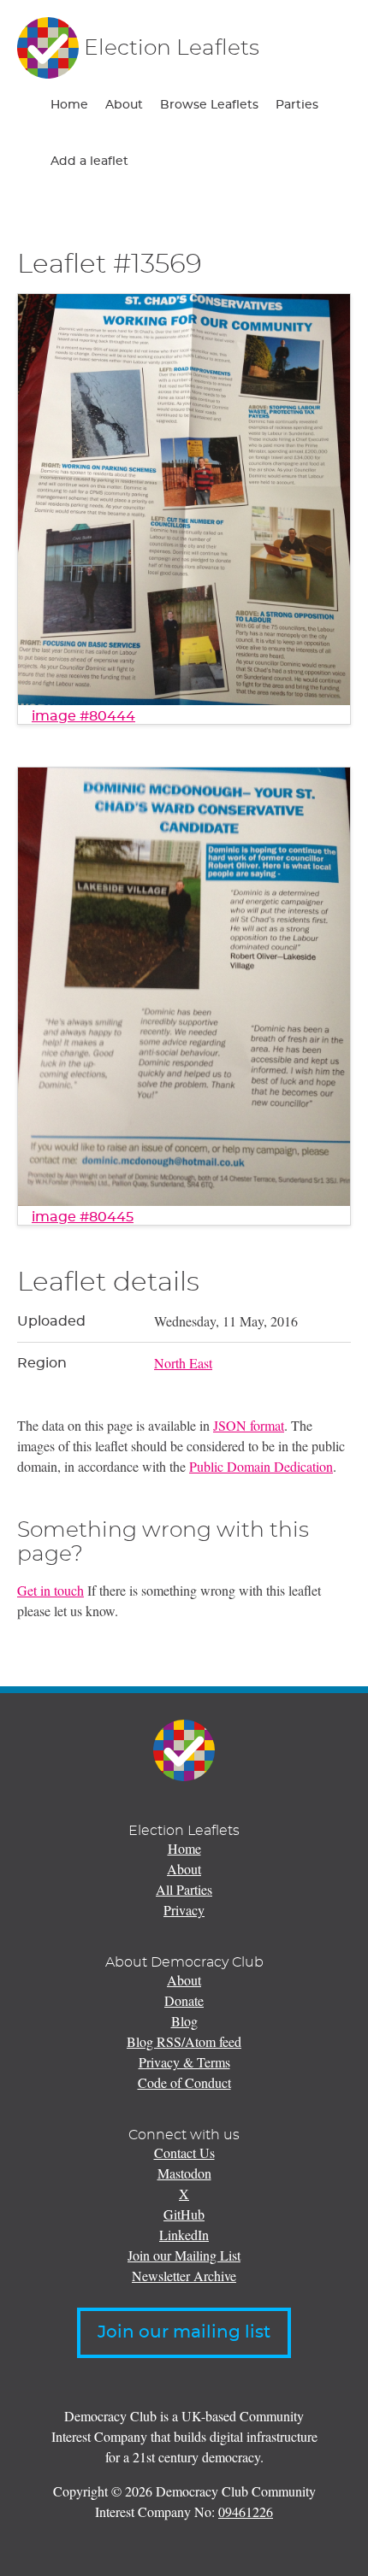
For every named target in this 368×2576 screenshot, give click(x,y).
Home (69, 105)
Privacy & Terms (184, 2062)
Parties (297, 105)
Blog (184, 2021)
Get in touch (50, 1590)
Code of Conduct (184, 2082)
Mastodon (184, 2173)
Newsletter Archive (184, 2276)
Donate (184, 2000)
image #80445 (83, 1217)
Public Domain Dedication (261, 1466)
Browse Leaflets (209, 105)
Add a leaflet (89, 162)
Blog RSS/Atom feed (184, 2041)
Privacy (184, 1910)
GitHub (184, 2214)
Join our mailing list (184, 2332)
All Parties (184, 1889)
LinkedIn (184, 2235)
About (124, 105)
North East (183, 1363)
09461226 (246, 2511)
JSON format (249, 1425)
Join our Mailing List (184, 2255)
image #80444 (83, 716)
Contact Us (184, 2153)
